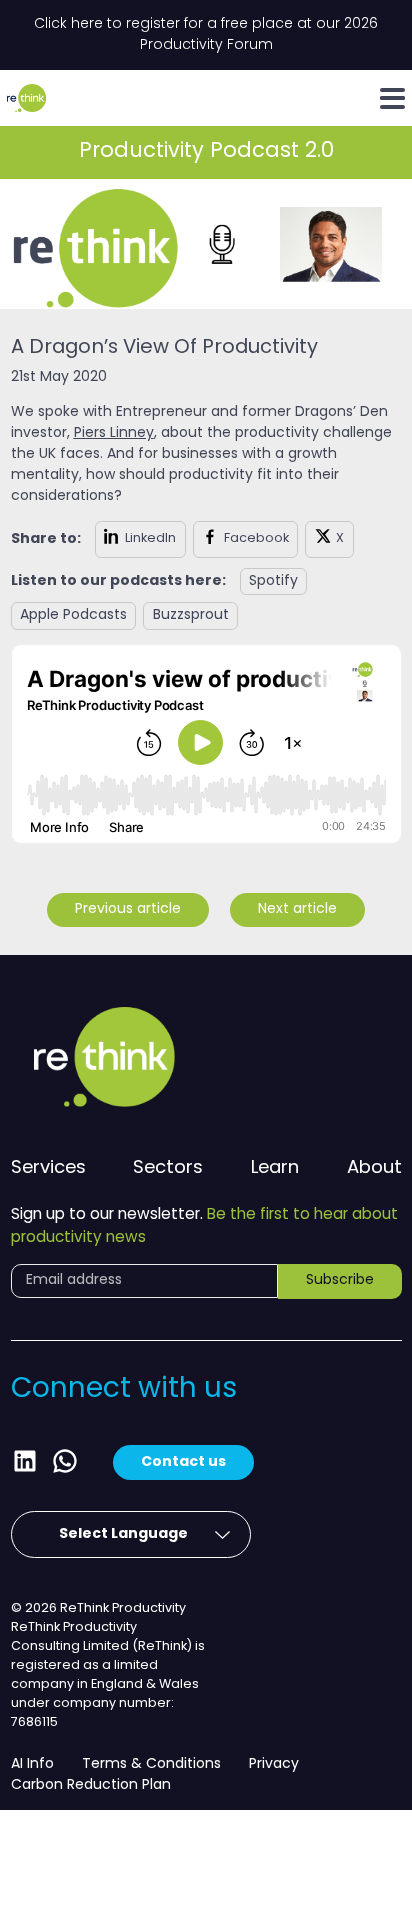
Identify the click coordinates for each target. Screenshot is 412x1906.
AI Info (32, 1764)
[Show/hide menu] (392, 98)
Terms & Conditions (151, 1764)
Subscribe (340, 1280)
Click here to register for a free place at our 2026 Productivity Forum (206, 35)
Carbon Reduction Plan (91, 1785)
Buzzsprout (191, 615)
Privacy (274, 1764)
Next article (297, 909)
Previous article (128, 909)
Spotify (273, 581)
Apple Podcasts (73, 615)
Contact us (183, 1462)
